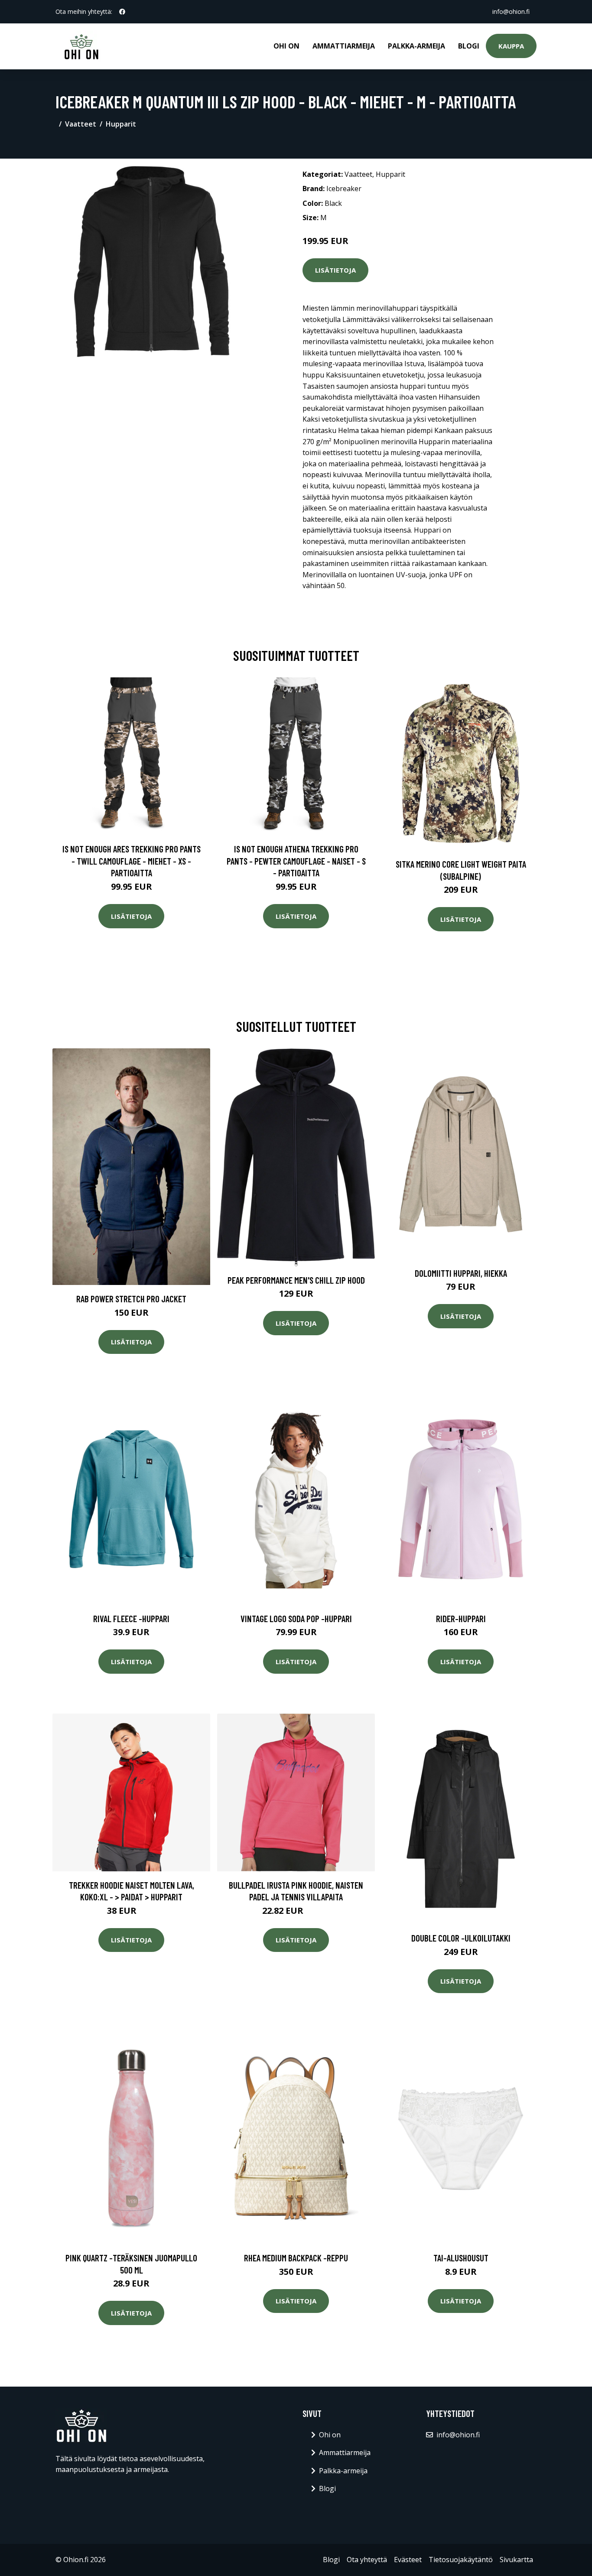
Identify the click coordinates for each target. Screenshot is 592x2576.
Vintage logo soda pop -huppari (296, 1618)
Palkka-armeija (416, 46)
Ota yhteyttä (367, 2560)
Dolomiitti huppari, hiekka (461, 1273)
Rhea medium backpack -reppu (296, 2258)
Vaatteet (81, 124)
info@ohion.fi (511, 11)
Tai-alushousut (461, 2258)
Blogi (469, 46)
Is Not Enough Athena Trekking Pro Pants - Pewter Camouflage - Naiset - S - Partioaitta (296, 861)
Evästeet (408, 2560)
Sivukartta (516, 2560)
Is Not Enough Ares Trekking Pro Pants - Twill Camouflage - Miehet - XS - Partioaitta (132, 861)
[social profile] (122, 12)
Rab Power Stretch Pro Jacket (131, 1299)
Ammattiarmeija (344, 46)
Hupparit (121, 124)
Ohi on (286, 46)
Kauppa (511, 46)
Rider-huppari (461, 1618)
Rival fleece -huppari (131, 1618)
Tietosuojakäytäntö (461, 2560)
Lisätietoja (335, 270)
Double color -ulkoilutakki (461, 1938)
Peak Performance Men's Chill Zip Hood (296, 1280)
